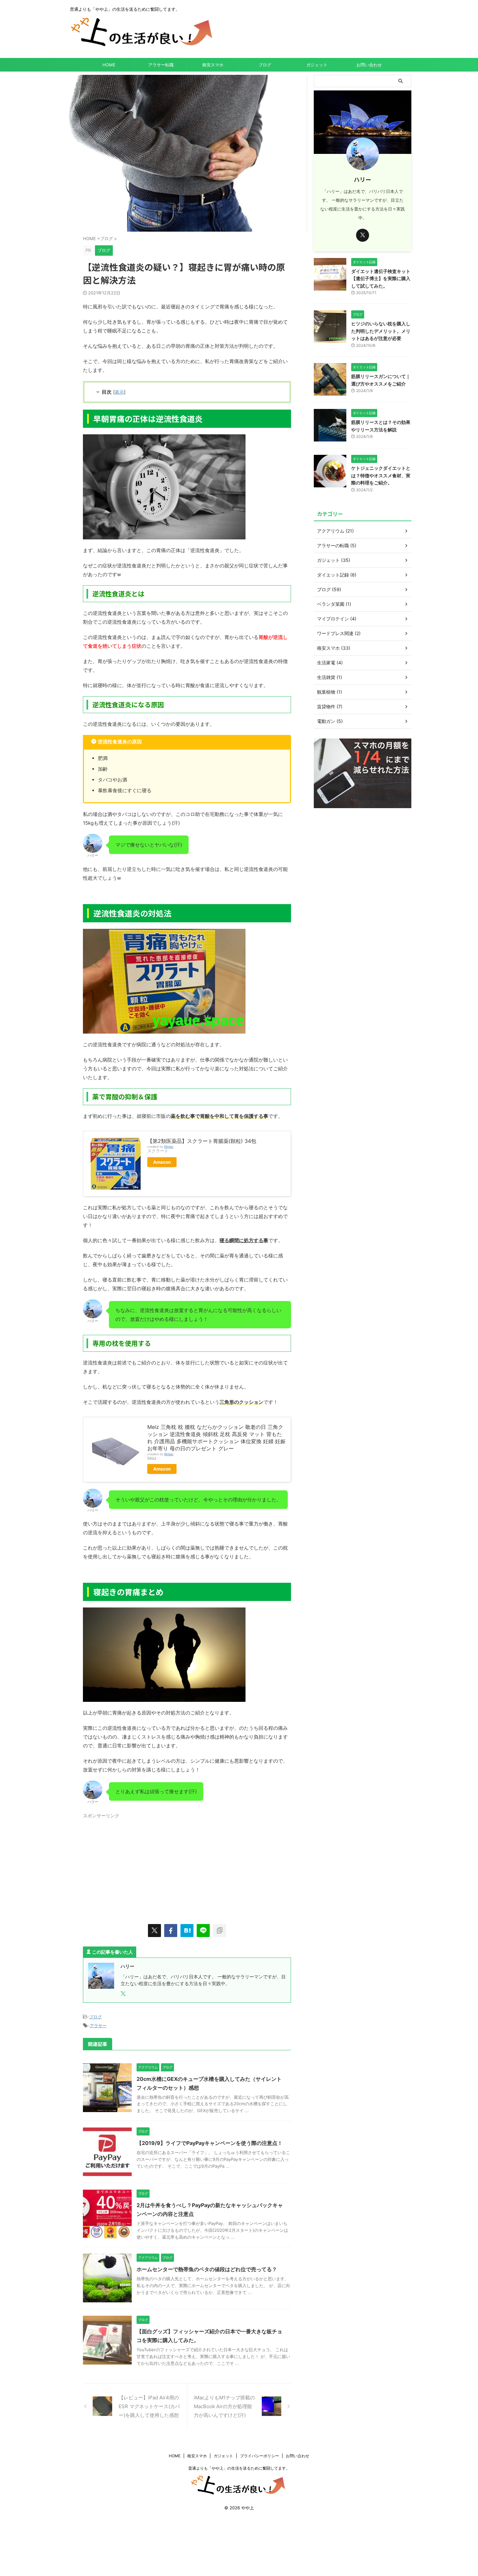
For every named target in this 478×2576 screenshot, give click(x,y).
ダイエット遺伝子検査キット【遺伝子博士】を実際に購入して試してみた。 (381, 278)
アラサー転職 (161, 65)
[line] (203, 1931)
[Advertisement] (187, 1866)
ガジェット (317, 65)
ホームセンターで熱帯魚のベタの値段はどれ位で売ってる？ (207, 2269)
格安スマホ (213, 65)
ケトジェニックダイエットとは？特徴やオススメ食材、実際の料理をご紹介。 (381, 475)
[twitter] (154, 1931)
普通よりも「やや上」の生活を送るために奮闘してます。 (239, 2468)
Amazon (162, 1162)
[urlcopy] (219, 1931)
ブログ (265, 65)
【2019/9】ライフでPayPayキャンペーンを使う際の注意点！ (210, 2143)
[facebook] (171, 1931)
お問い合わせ (369, 65)
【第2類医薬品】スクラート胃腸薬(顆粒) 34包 (202, 1141)
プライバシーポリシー (259, 2456)
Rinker (169, 1147)
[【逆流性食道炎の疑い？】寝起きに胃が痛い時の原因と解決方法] (187, 1931)
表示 (119, 392)
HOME (109, 65)
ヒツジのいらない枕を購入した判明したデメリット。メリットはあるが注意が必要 (381, 331)
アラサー (98, 2026)
